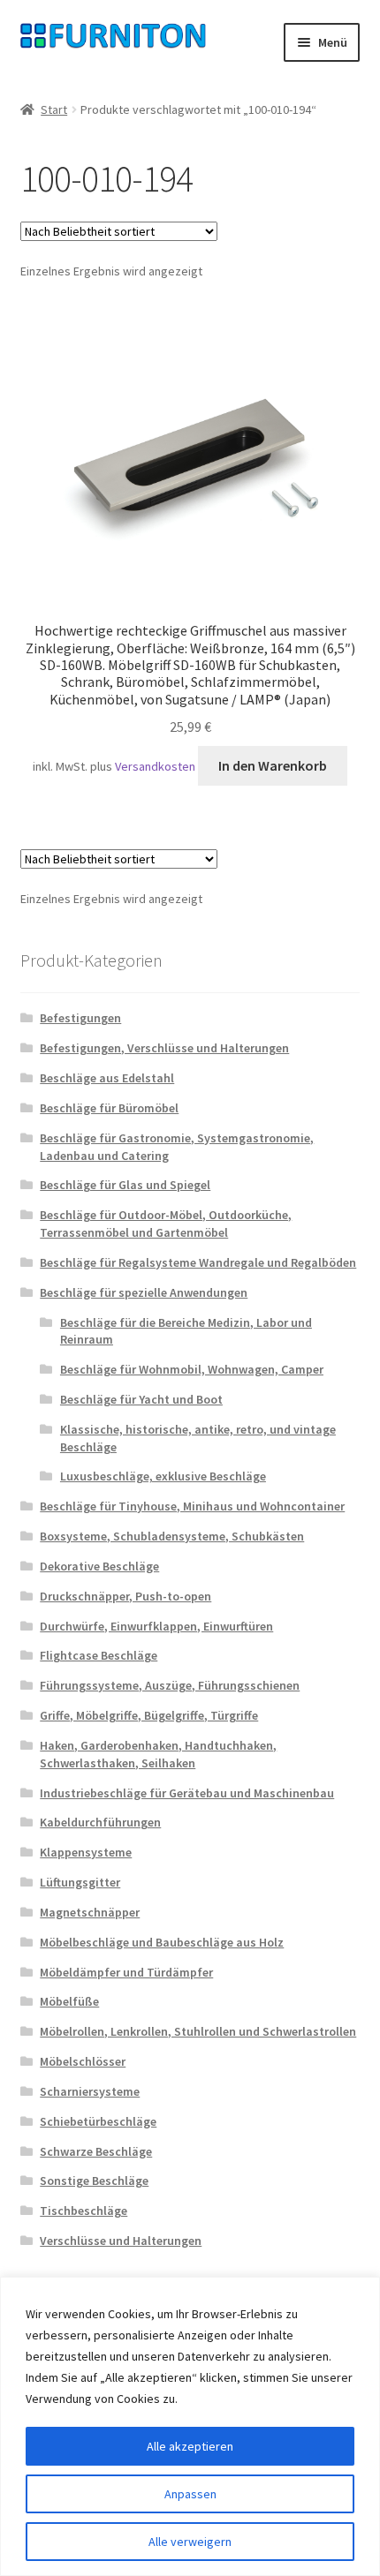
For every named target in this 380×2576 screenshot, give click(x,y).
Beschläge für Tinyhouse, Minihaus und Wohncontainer (192, 1506)
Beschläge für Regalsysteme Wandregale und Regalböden (198, 1262)
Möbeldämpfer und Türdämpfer (126, 1972)
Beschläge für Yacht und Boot (141, 1399)
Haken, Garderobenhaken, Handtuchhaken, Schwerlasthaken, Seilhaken (158, 1754)
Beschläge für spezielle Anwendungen (144, 1292)
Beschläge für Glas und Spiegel (125, 1185)
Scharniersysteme (90, 2091)
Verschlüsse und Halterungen (121, 2241)
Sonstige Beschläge (94, 2181)
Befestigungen (80, 1018)
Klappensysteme (86, 1852)
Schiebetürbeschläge (98, 2121)
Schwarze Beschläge (96, 2151)
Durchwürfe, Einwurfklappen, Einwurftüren (156, 1626)
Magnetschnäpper (90, 1912)
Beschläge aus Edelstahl (107, 1078)
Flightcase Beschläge (99, 1655)
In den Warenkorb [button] (273, 765)
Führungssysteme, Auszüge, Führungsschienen (170, 1685)
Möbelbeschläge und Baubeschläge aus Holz (162, 1942)
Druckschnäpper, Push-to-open (125, 1596)
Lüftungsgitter (80, 1882)
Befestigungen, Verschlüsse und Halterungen (164, 1048)
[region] (190, 2426)
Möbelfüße (69, 2001)
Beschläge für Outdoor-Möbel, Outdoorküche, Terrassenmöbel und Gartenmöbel (166, 1224)
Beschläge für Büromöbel (109, 1108)
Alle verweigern (190, 2542)
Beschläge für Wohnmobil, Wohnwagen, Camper (192, 1369)
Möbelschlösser (83, 2061)
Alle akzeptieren (190, 2446)
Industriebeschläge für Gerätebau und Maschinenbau (187, 1793)
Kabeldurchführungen (100, 1822)
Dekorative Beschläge (99, 1566)
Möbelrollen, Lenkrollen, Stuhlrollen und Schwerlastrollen (198, 2031)
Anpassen (190, 2494)
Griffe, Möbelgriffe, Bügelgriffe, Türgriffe (149, 1715)
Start (54, 109)
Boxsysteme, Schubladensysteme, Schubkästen (172, 1536)
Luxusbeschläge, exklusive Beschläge (163, 1476)
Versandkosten (155, 766)
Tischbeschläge (84, 2211)
